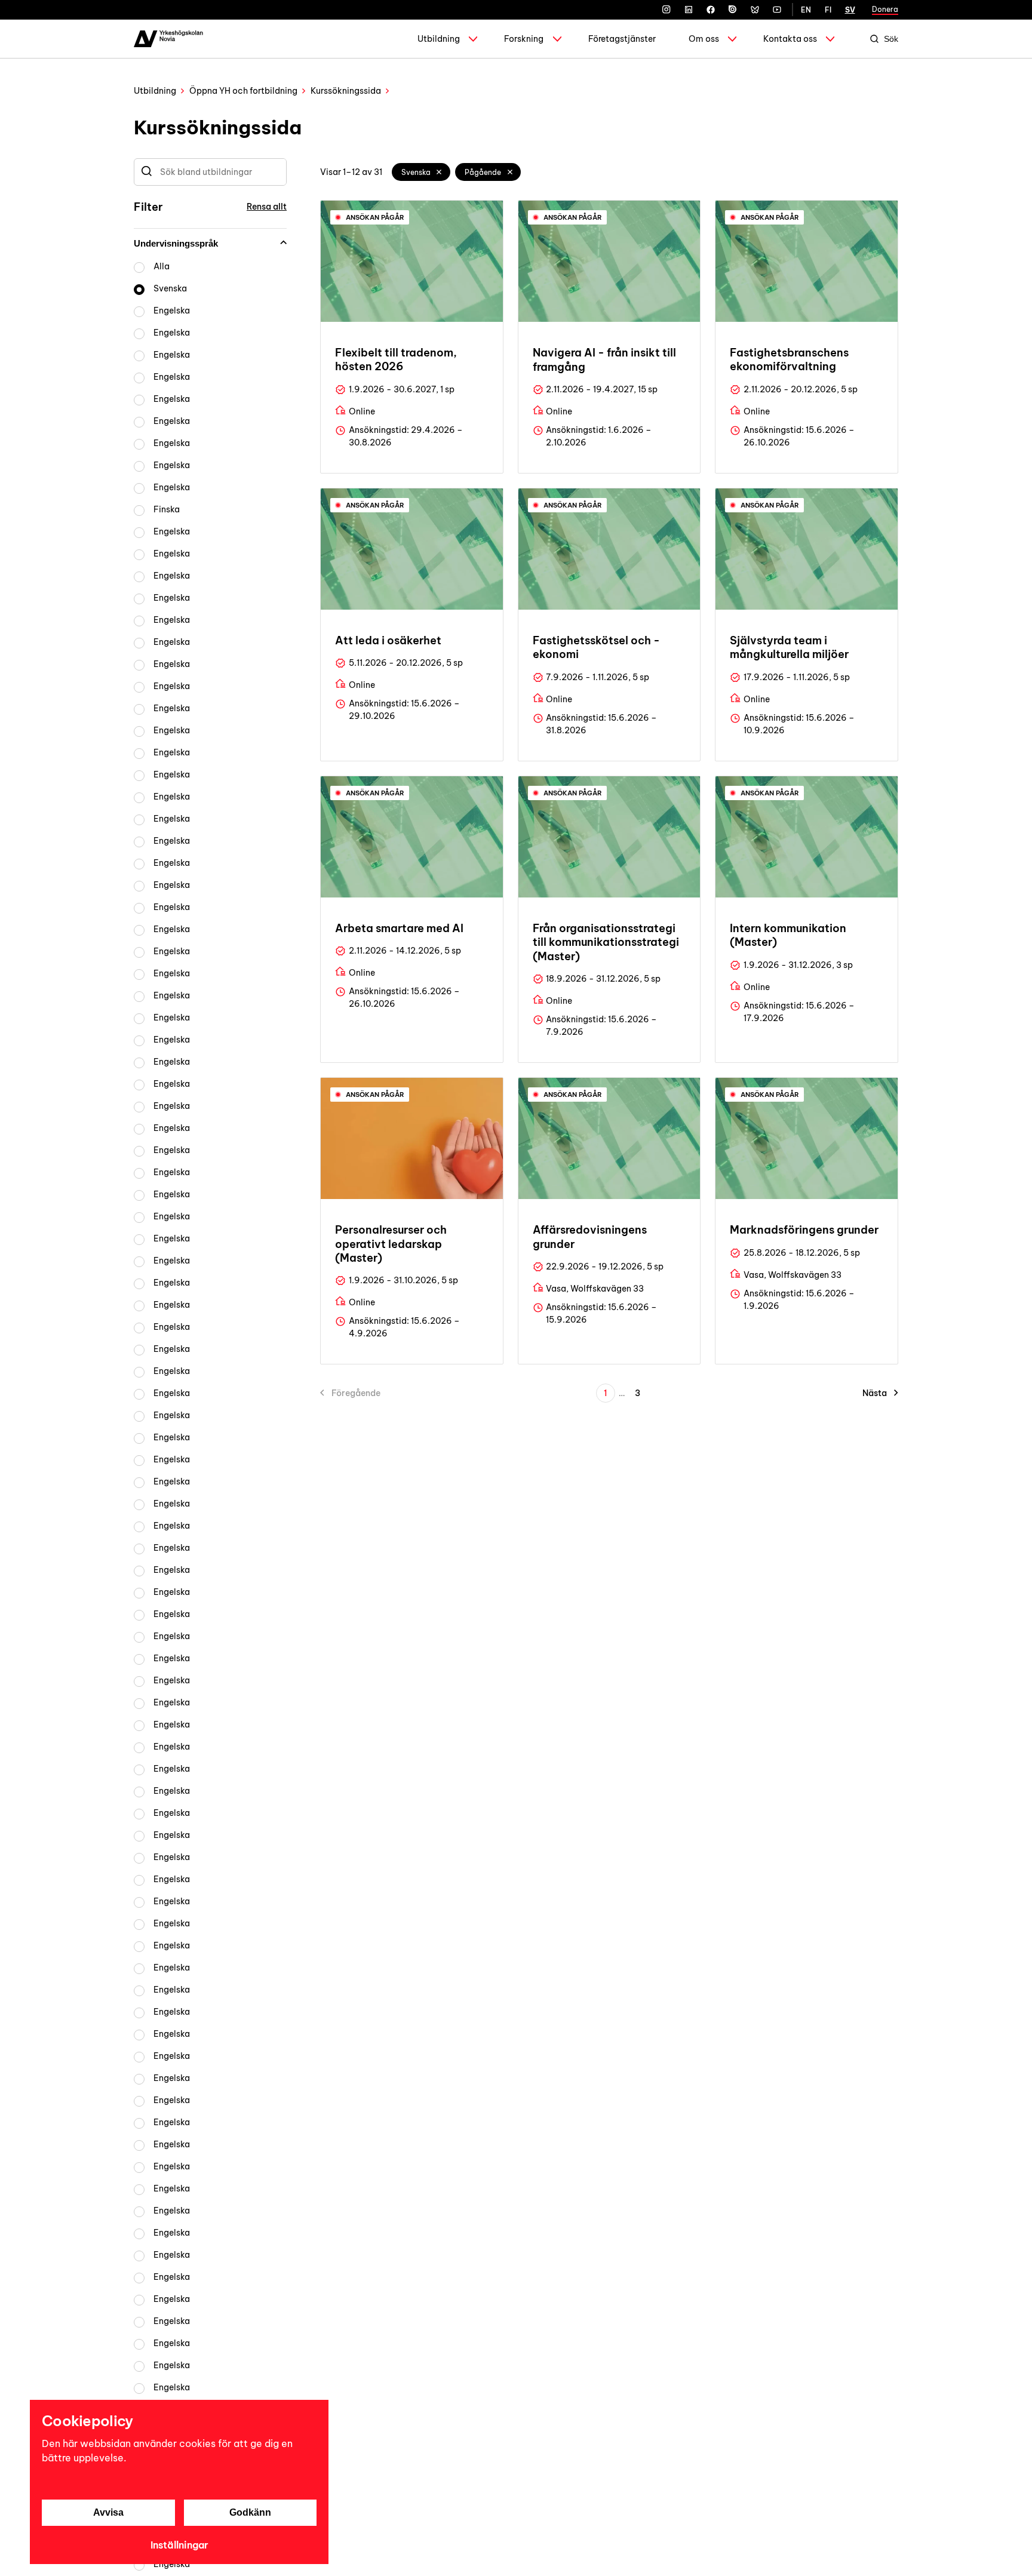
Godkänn (250, 2512)
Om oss (704, 39)
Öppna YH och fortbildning (243, 91)
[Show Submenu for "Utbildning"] (473, 39)
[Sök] (147, 172)
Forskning (524, 39)
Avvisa (108, 2512)
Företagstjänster (622, 39)
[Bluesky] (755, 10)
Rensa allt (267, 207)
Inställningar (179, 2545)
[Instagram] (666, 10)
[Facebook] (711, 10)
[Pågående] (510, 172)
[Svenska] (440, 172)
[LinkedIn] (689, 10)
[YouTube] (777, 10)
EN (806, 10)
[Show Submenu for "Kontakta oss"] (830, 39)
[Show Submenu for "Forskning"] (557, 39)
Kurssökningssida (346, 91)
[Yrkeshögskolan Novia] (168, 39)
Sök (891, 39)
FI (828, 10)
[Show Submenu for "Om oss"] (732, 39)
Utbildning (439, 39)
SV (850, 10)
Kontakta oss (790, 39)
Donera (885, 9)
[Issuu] (733, 10)
